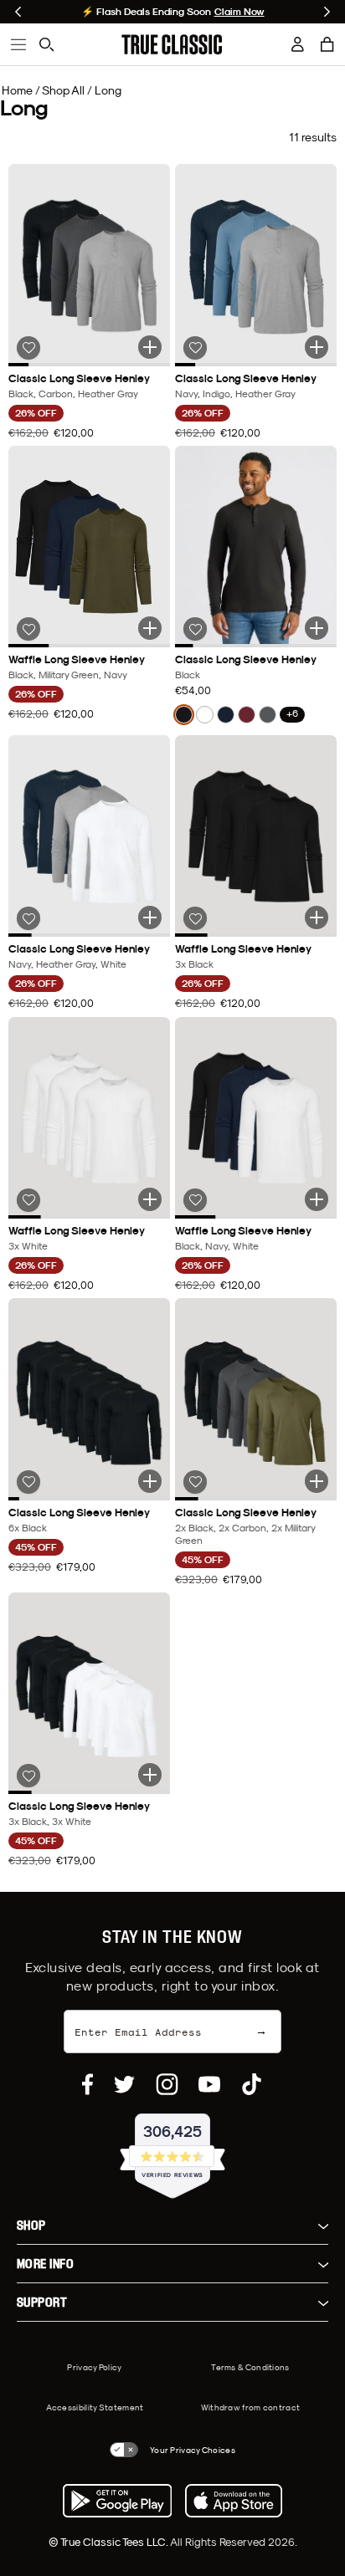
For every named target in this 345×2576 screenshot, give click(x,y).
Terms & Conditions (250, 2367)
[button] (327, 44)
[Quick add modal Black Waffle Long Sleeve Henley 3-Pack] (317, 917)
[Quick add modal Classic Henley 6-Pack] (317, 1481)
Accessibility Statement (95, 2407)
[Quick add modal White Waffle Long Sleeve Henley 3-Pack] (150, 1199)
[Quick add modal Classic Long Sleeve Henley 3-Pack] (150, 347)
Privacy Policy (94, 2367)
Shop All (63, 90)
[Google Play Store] (117, 2501)
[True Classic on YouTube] (209, 2084)
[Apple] (234, 2501)
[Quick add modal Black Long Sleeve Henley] (317, 628)
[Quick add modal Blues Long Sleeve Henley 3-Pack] (317, 347)
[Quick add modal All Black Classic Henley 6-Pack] (150, 1481)
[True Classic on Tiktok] (252, 2084)
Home (17, 90)
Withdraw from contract (251, 2407)
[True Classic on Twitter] (124, 2084)
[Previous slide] (18, 12)
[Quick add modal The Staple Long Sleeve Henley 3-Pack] (150, 628)
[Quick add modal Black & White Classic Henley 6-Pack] (150, 1775)
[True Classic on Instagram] (167, 2084)
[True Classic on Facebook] (88, 2084)
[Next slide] (327, 12)
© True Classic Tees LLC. (109, 2542)
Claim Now (239, 12)
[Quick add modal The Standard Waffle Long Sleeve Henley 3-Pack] (317, 1199)
